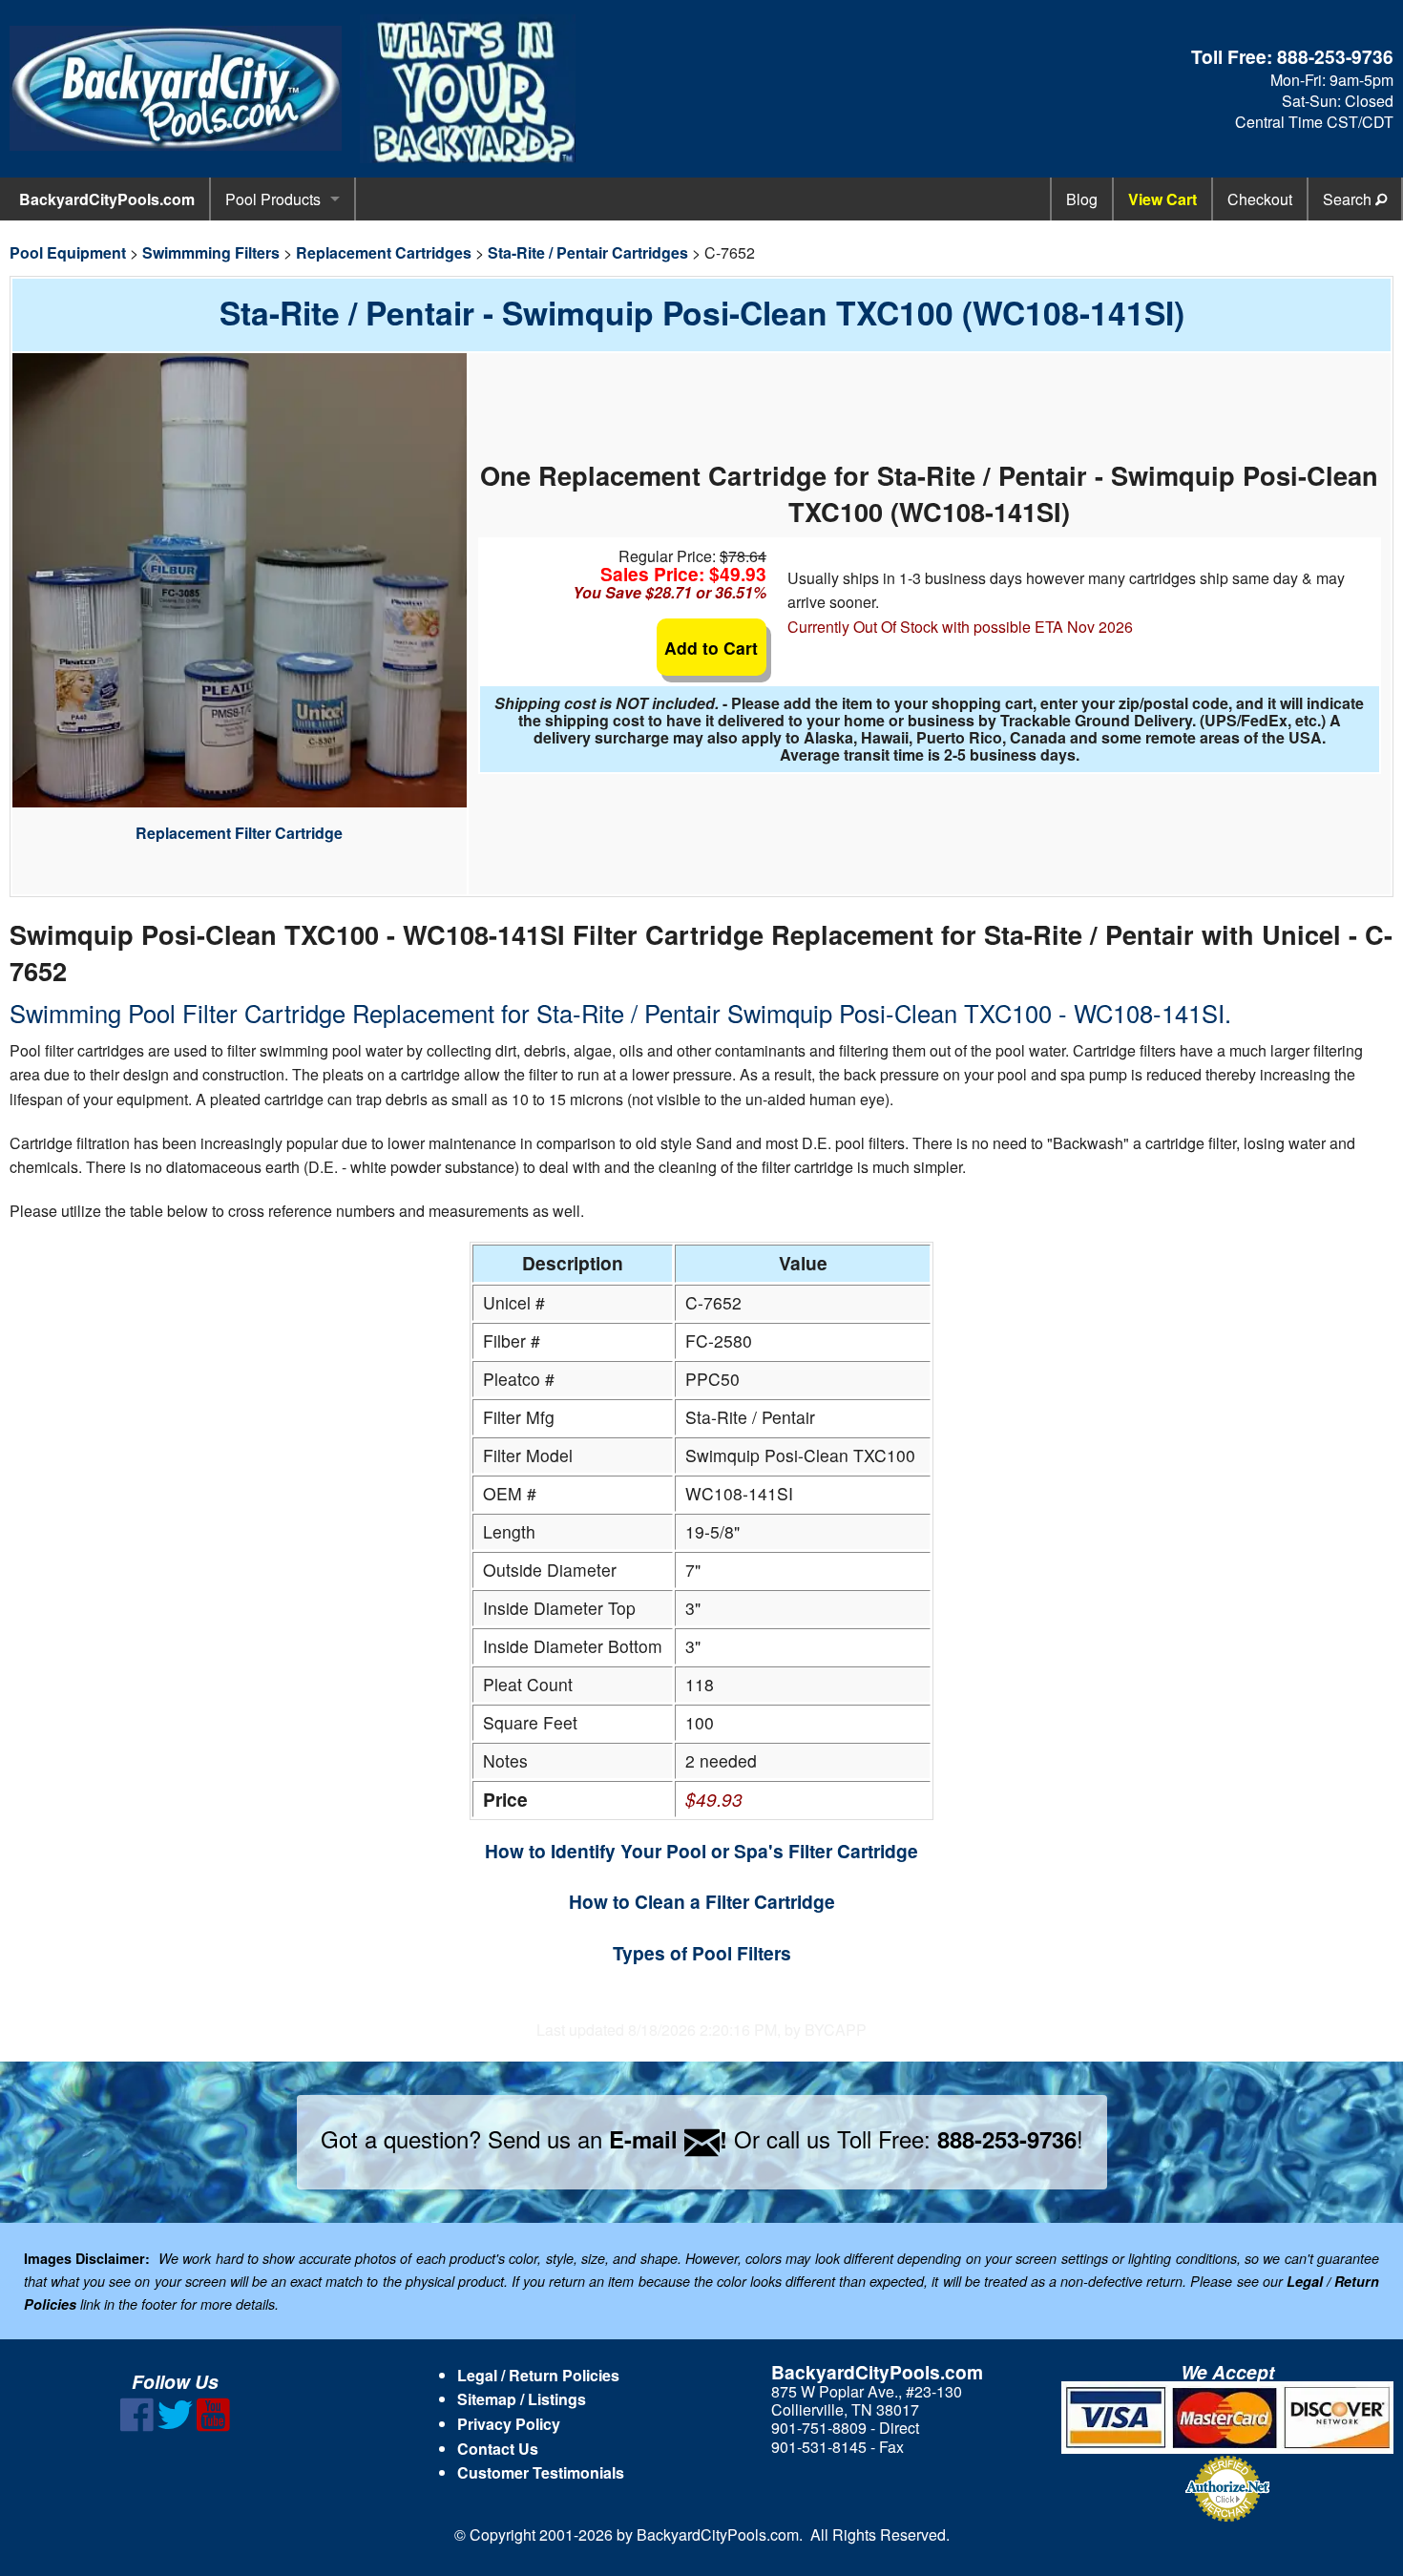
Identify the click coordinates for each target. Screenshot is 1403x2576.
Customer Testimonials (541, 2472)
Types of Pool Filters (702, 1953)
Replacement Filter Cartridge (239, 833)
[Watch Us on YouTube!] (213, 2426)
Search (1349, 199)
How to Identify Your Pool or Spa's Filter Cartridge (701, 1851)
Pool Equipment (68, 252)
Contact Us (498, 2449)
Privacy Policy (509, 2424)
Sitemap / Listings (522, 2399)
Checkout (1260, 199)
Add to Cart (711, 648)
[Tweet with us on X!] (175, 2426)
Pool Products (273, 199)
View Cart (1162, 199)
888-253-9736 (1335, 56)
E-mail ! (668, 2139)
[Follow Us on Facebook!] (137, 2426)
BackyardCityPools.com (107, 199)
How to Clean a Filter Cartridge (702, 1901)
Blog (1082, 199)
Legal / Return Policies (538, 2375)
